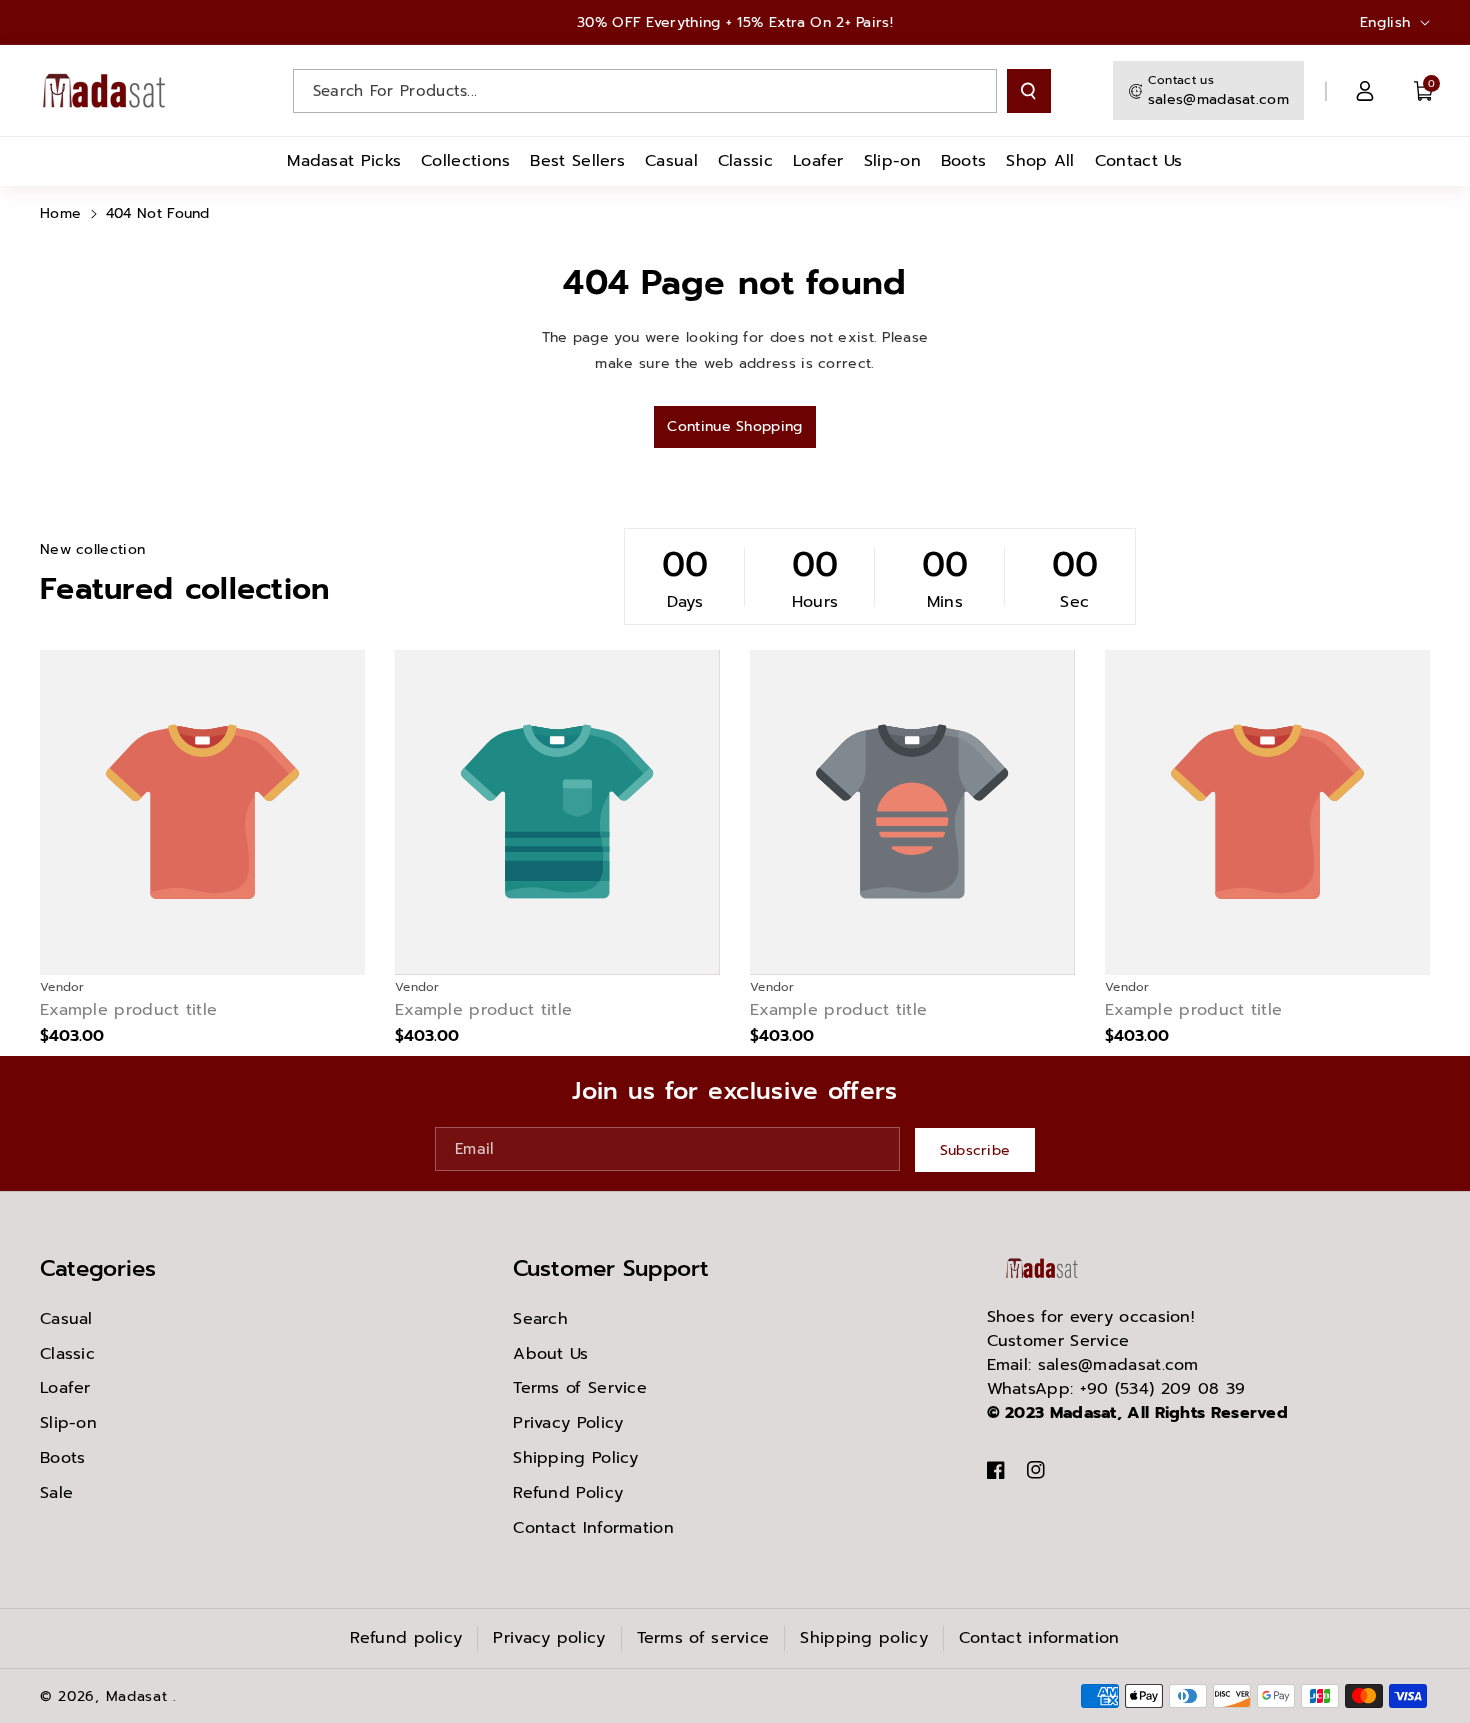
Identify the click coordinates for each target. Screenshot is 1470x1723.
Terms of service (703, 1638)
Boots (63, 1458)
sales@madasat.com (1218, 99)
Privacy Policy (568, 1423)
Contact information (1039, 1638)
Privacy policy (549, 1638)
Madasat (137, 1696)
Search (540, 1319)
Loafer (65, 1388)
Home (60, 213)
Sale (56, 1493)
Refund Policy (568, 1493)
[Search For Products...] (1029, 91)
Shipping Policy (576, 1458)
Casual (66, 1319)
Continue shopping (734, 426)
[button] (1424, 91)
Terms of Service (580, 1388)
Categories (98, 1268)
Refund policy (406, 1638)
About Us (550, 1354)
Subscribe (975, 1149)
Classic (67, 1354)
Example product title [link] (128, 1010)
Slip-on (68, 1423)
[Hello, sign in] (1365, 91)
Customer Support (611, 1268)
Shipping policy (864, 1638)
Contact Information (593, 1528)
